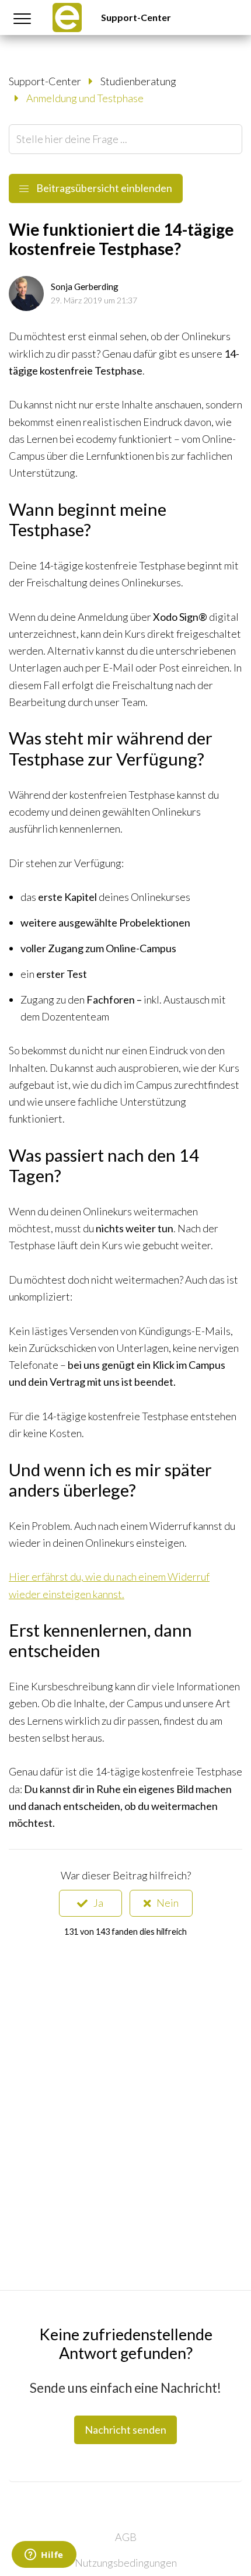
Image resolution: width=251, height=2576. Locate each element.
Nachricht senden (125, 2430)
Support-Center (136, 17)
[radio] (90, 1903)
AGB (126, 2537)
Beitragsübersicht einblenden (103, 188)
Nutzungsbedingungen (126, 2563)
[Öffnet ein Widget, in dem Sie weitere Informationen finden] (44, 2556)
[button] (22, 18)
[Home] (67, 18)
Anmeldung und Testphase (85, 98)
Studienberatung (138, 81)
